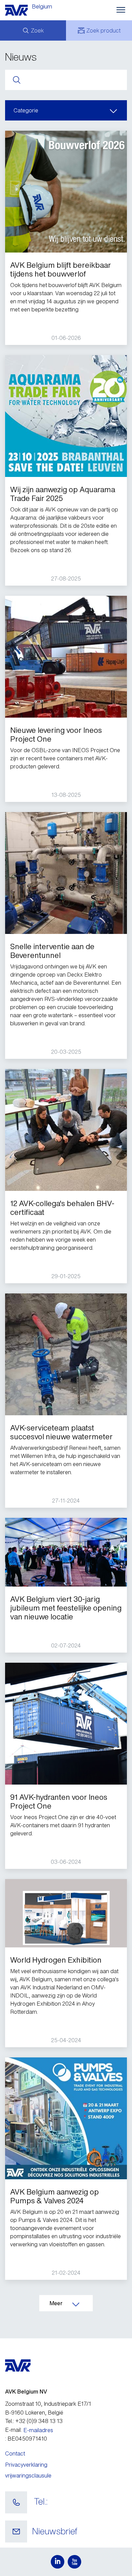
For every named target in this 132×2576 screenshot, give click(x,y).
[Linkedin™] (58, 2562)
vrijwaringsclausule (28, 2475)
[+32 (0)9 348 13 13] (16, 2503)
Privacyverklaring (26, 2465)
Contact (15, 2453)
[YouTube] (74, 2562)
